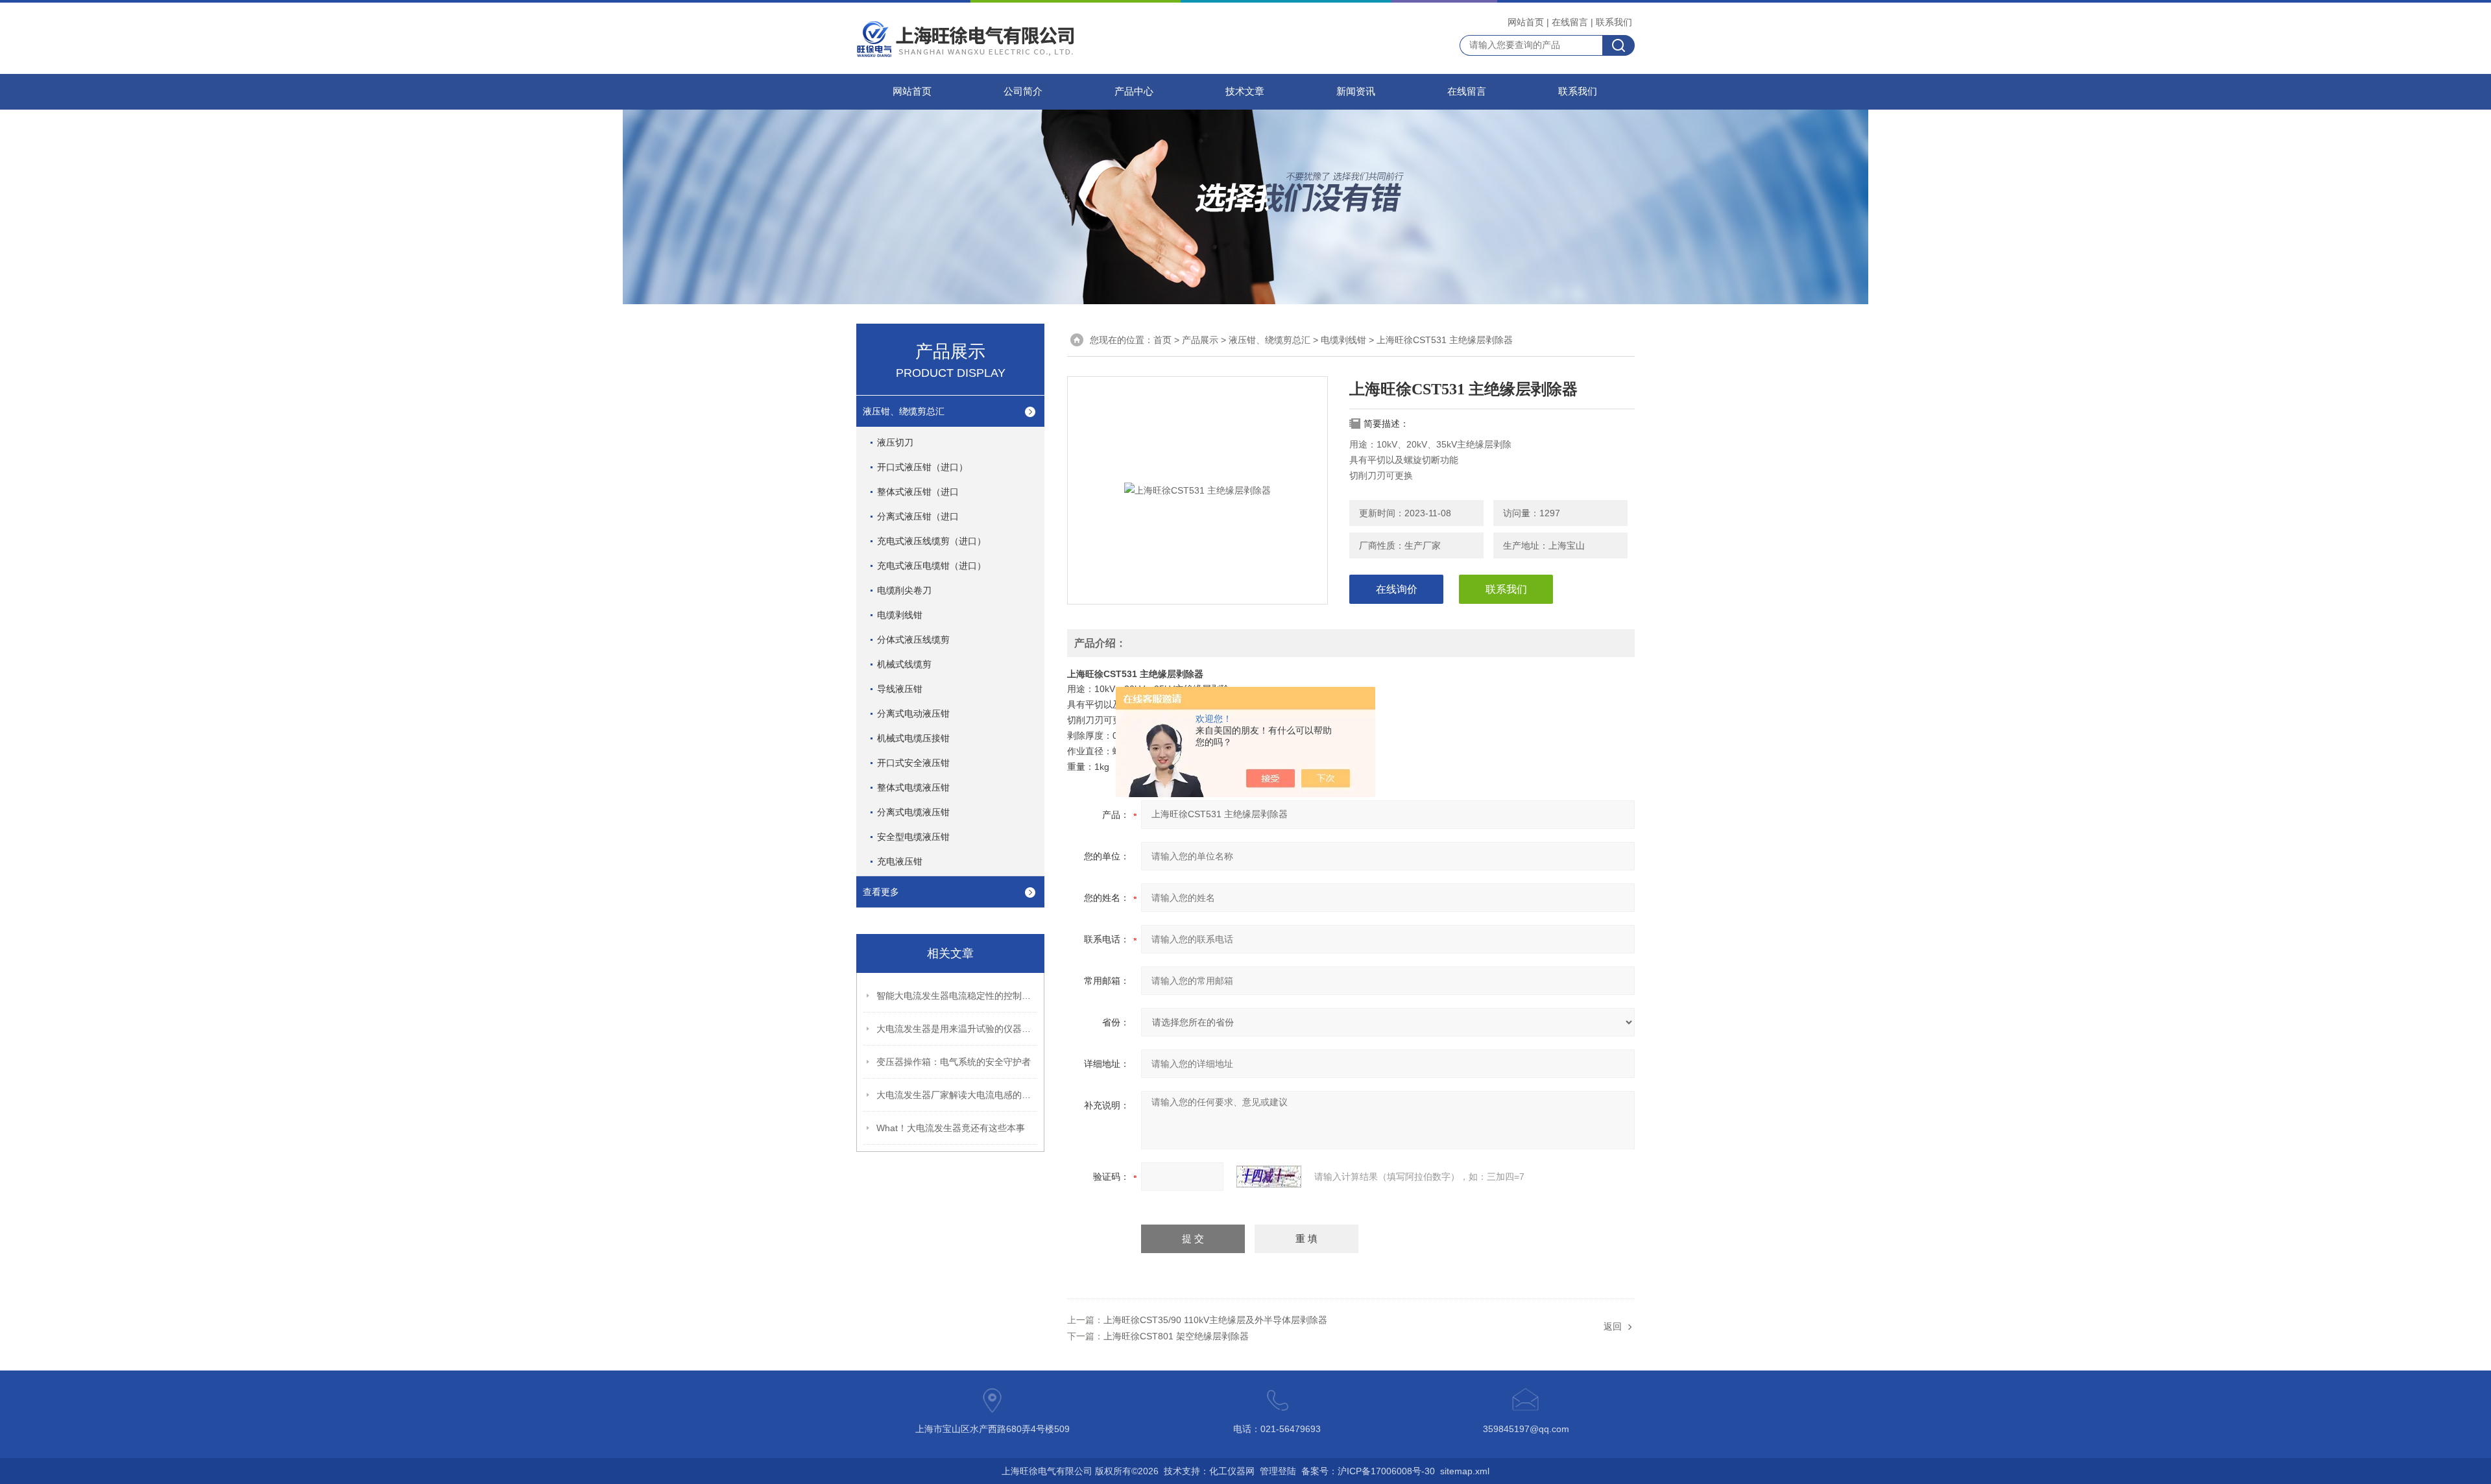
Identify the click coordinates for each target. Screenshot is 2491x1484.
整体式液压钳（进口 (918, 492)
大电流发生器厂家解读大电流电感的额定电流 (957, 1095)
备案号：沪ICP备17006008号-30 (1368, 1471)
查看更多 (881, 892)
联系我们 (1614, 22)
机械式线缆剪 (904, 664)
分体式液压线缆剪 (913, 640)
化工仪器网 (1232, 1471)
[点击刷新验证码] (1269, 1177)
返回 (1613, 1326)
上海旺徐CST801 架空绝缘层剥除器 (1176, 1336)
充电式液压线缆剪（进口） (932, 541)
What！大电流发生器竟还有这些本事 (951, 1128)
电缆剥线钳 (900, 615)
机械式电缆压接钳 (913, 738)
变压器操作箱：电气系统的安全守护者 (954, 1062)
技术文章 (1245, 91)
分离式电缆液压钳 (913, 812)
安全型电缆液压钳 (913, 837)
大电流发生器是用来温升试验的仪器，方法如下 (957, 1029)
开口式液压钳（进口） (922, 467)
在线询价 (1397, 589)
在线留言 (1570, 22)
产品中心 (1134, 91)
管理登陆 (1278, 1471)
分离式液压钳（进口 (918, 516)
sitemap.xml (1465, 1471)
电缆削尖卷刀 (904, 590)
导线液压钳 (900, 689)
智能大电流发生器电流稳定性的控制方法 (957, 996)
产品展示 (1200, 340)
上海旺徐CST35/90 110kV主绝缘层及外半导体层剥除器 (1215, 1320)
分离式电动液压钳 (913, 713)
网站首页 (1526, 22)
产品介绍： (1100, 643)
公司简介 (1023, 91)
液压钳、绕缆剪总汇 (904, 411)
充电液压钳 (900, 861)
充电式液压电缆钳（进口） (932, 566)
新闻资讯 (1356, 91)
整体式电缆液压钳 (913, 787)
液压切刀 (895, 442)
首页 (1162, 340)
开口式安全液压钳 (913, 763)
